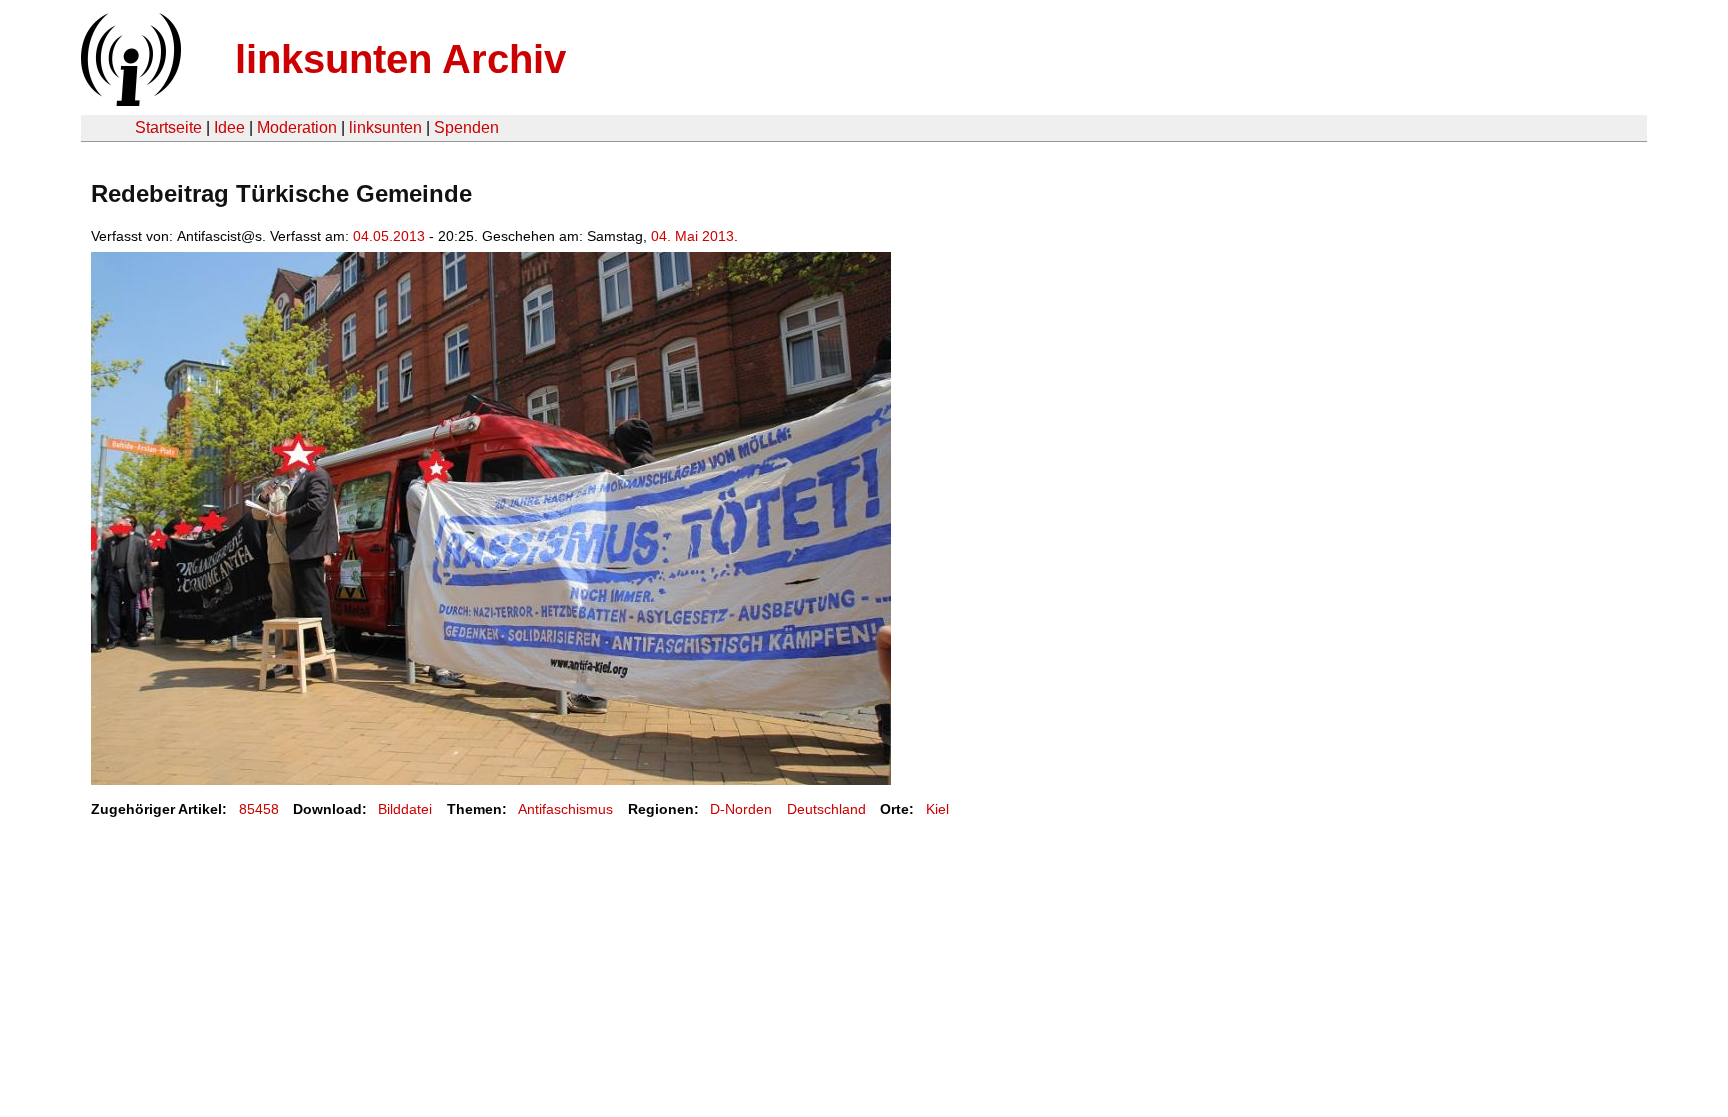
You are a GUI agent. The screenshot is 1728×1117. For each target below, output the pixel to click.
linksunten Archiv (400, 59)
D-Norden (741, 809)
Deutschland (826, 809)
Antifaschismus (565, 809)
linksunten (385, 127)
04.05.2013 (389, 236)
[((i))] (129, 100)
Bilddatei (405, 809)
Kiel (937, 809)
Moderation (297, 127)
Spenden (466, 127)
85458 (259, 809)
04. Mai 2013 (692, 236)
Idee (229, 127)
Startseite (168, 127)
